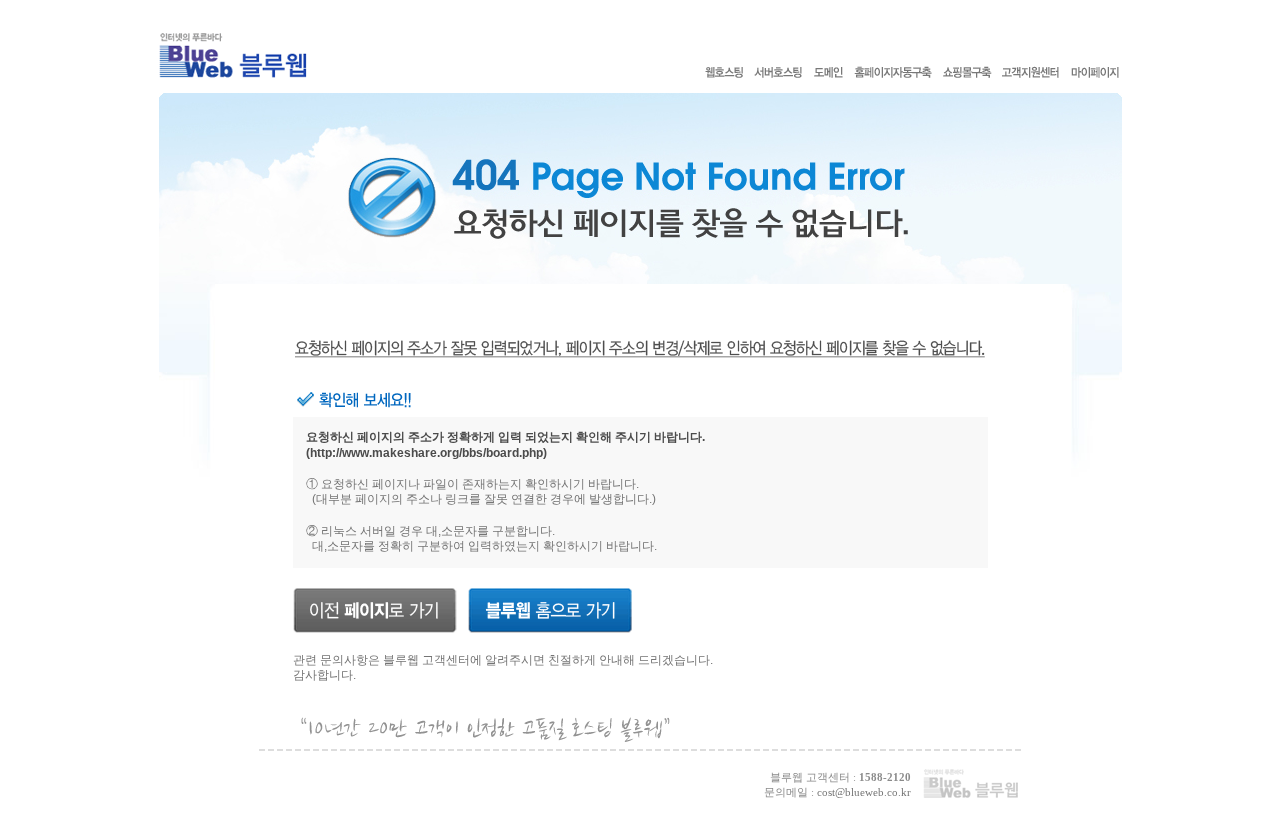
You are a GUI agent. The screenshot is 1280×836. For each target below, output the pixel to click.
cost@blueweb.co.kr (864, 792)
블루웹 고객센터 (426, 660)
